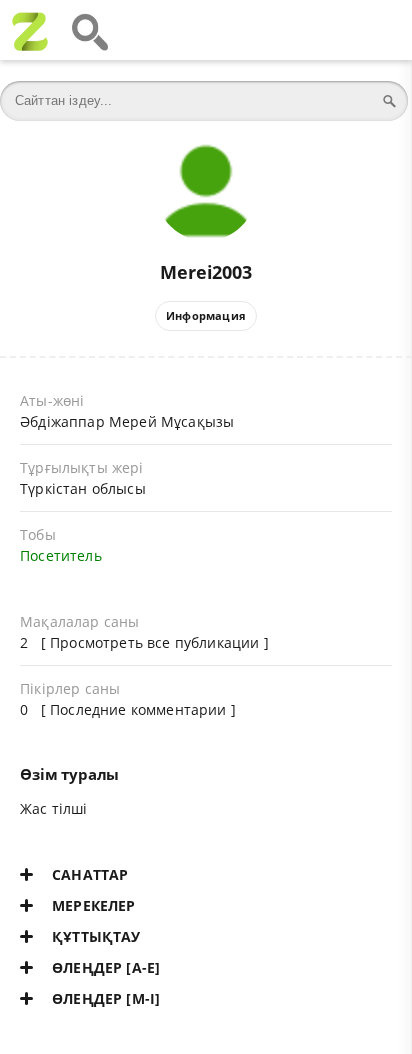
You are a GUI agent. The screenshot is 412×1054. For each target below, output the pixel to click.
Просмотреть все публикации (154, 642)
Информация (206, 315)
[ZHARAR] (30, 30)
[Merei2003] (206, 151)
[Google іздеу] (90, 30)
